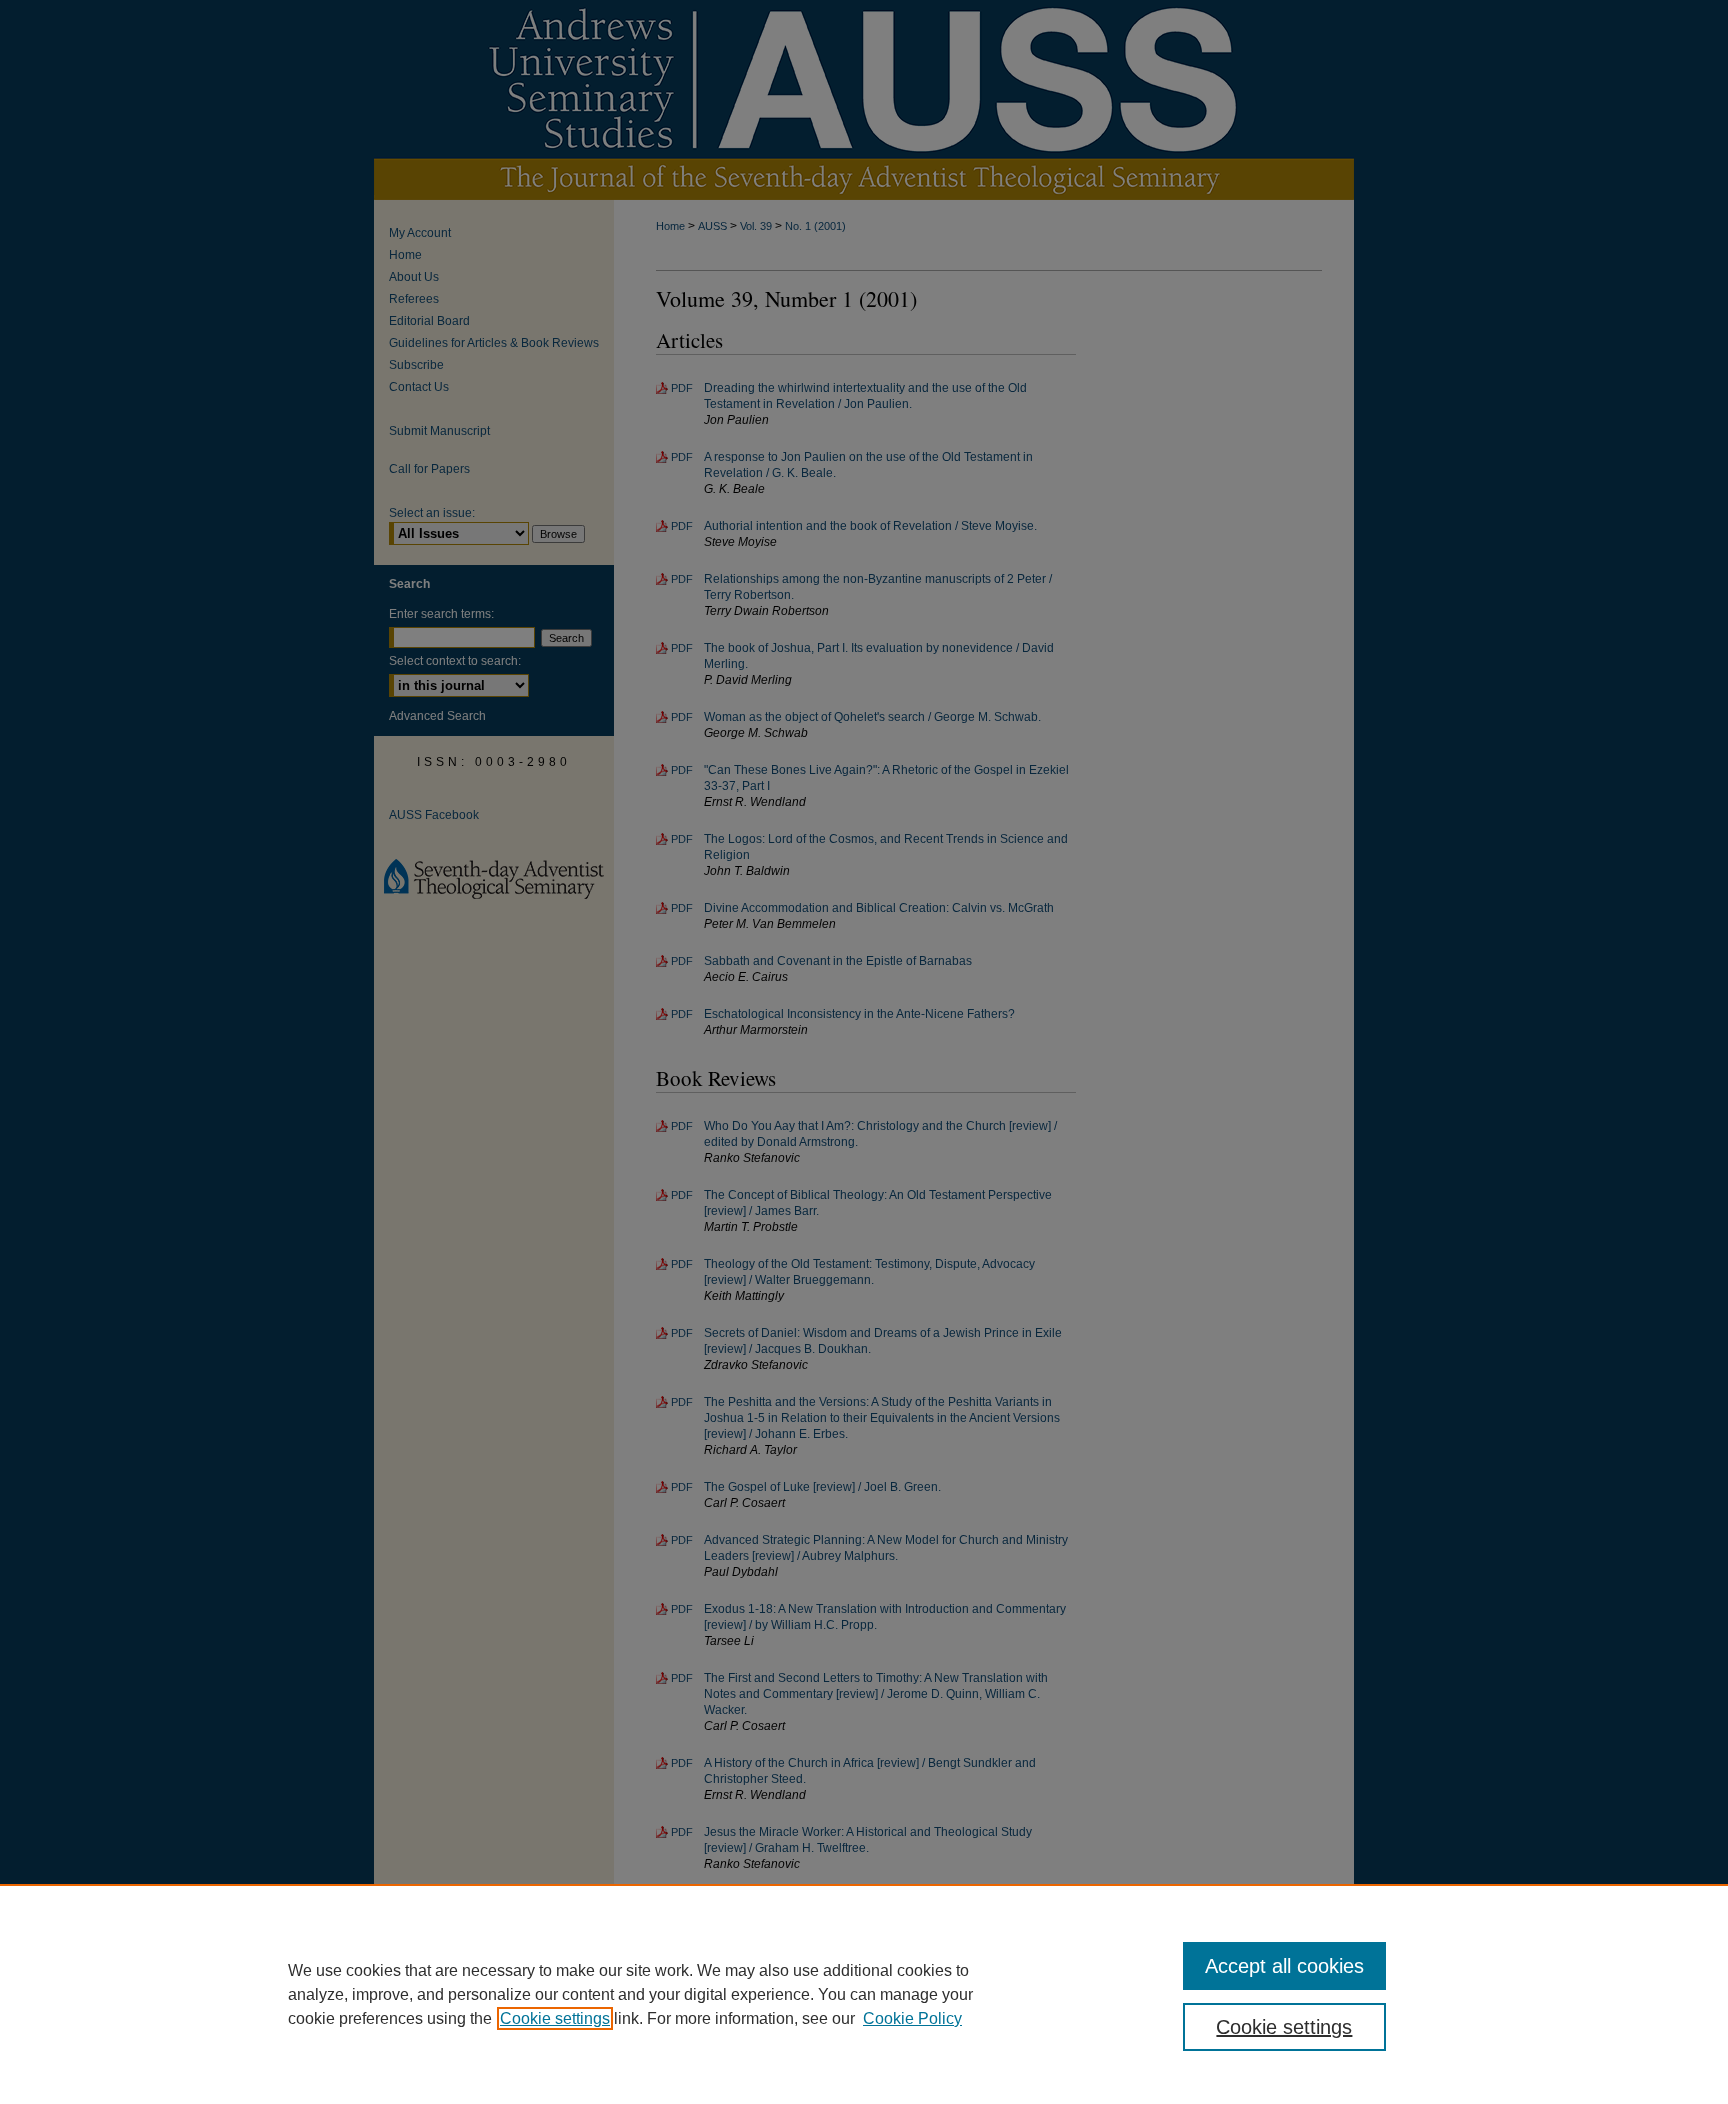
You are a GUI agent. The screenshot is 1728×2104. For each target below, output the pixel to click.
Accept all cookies (1284, 1966)
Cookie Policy (912, 2018)
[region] (864, 1994)
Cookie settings (555, 2018)
